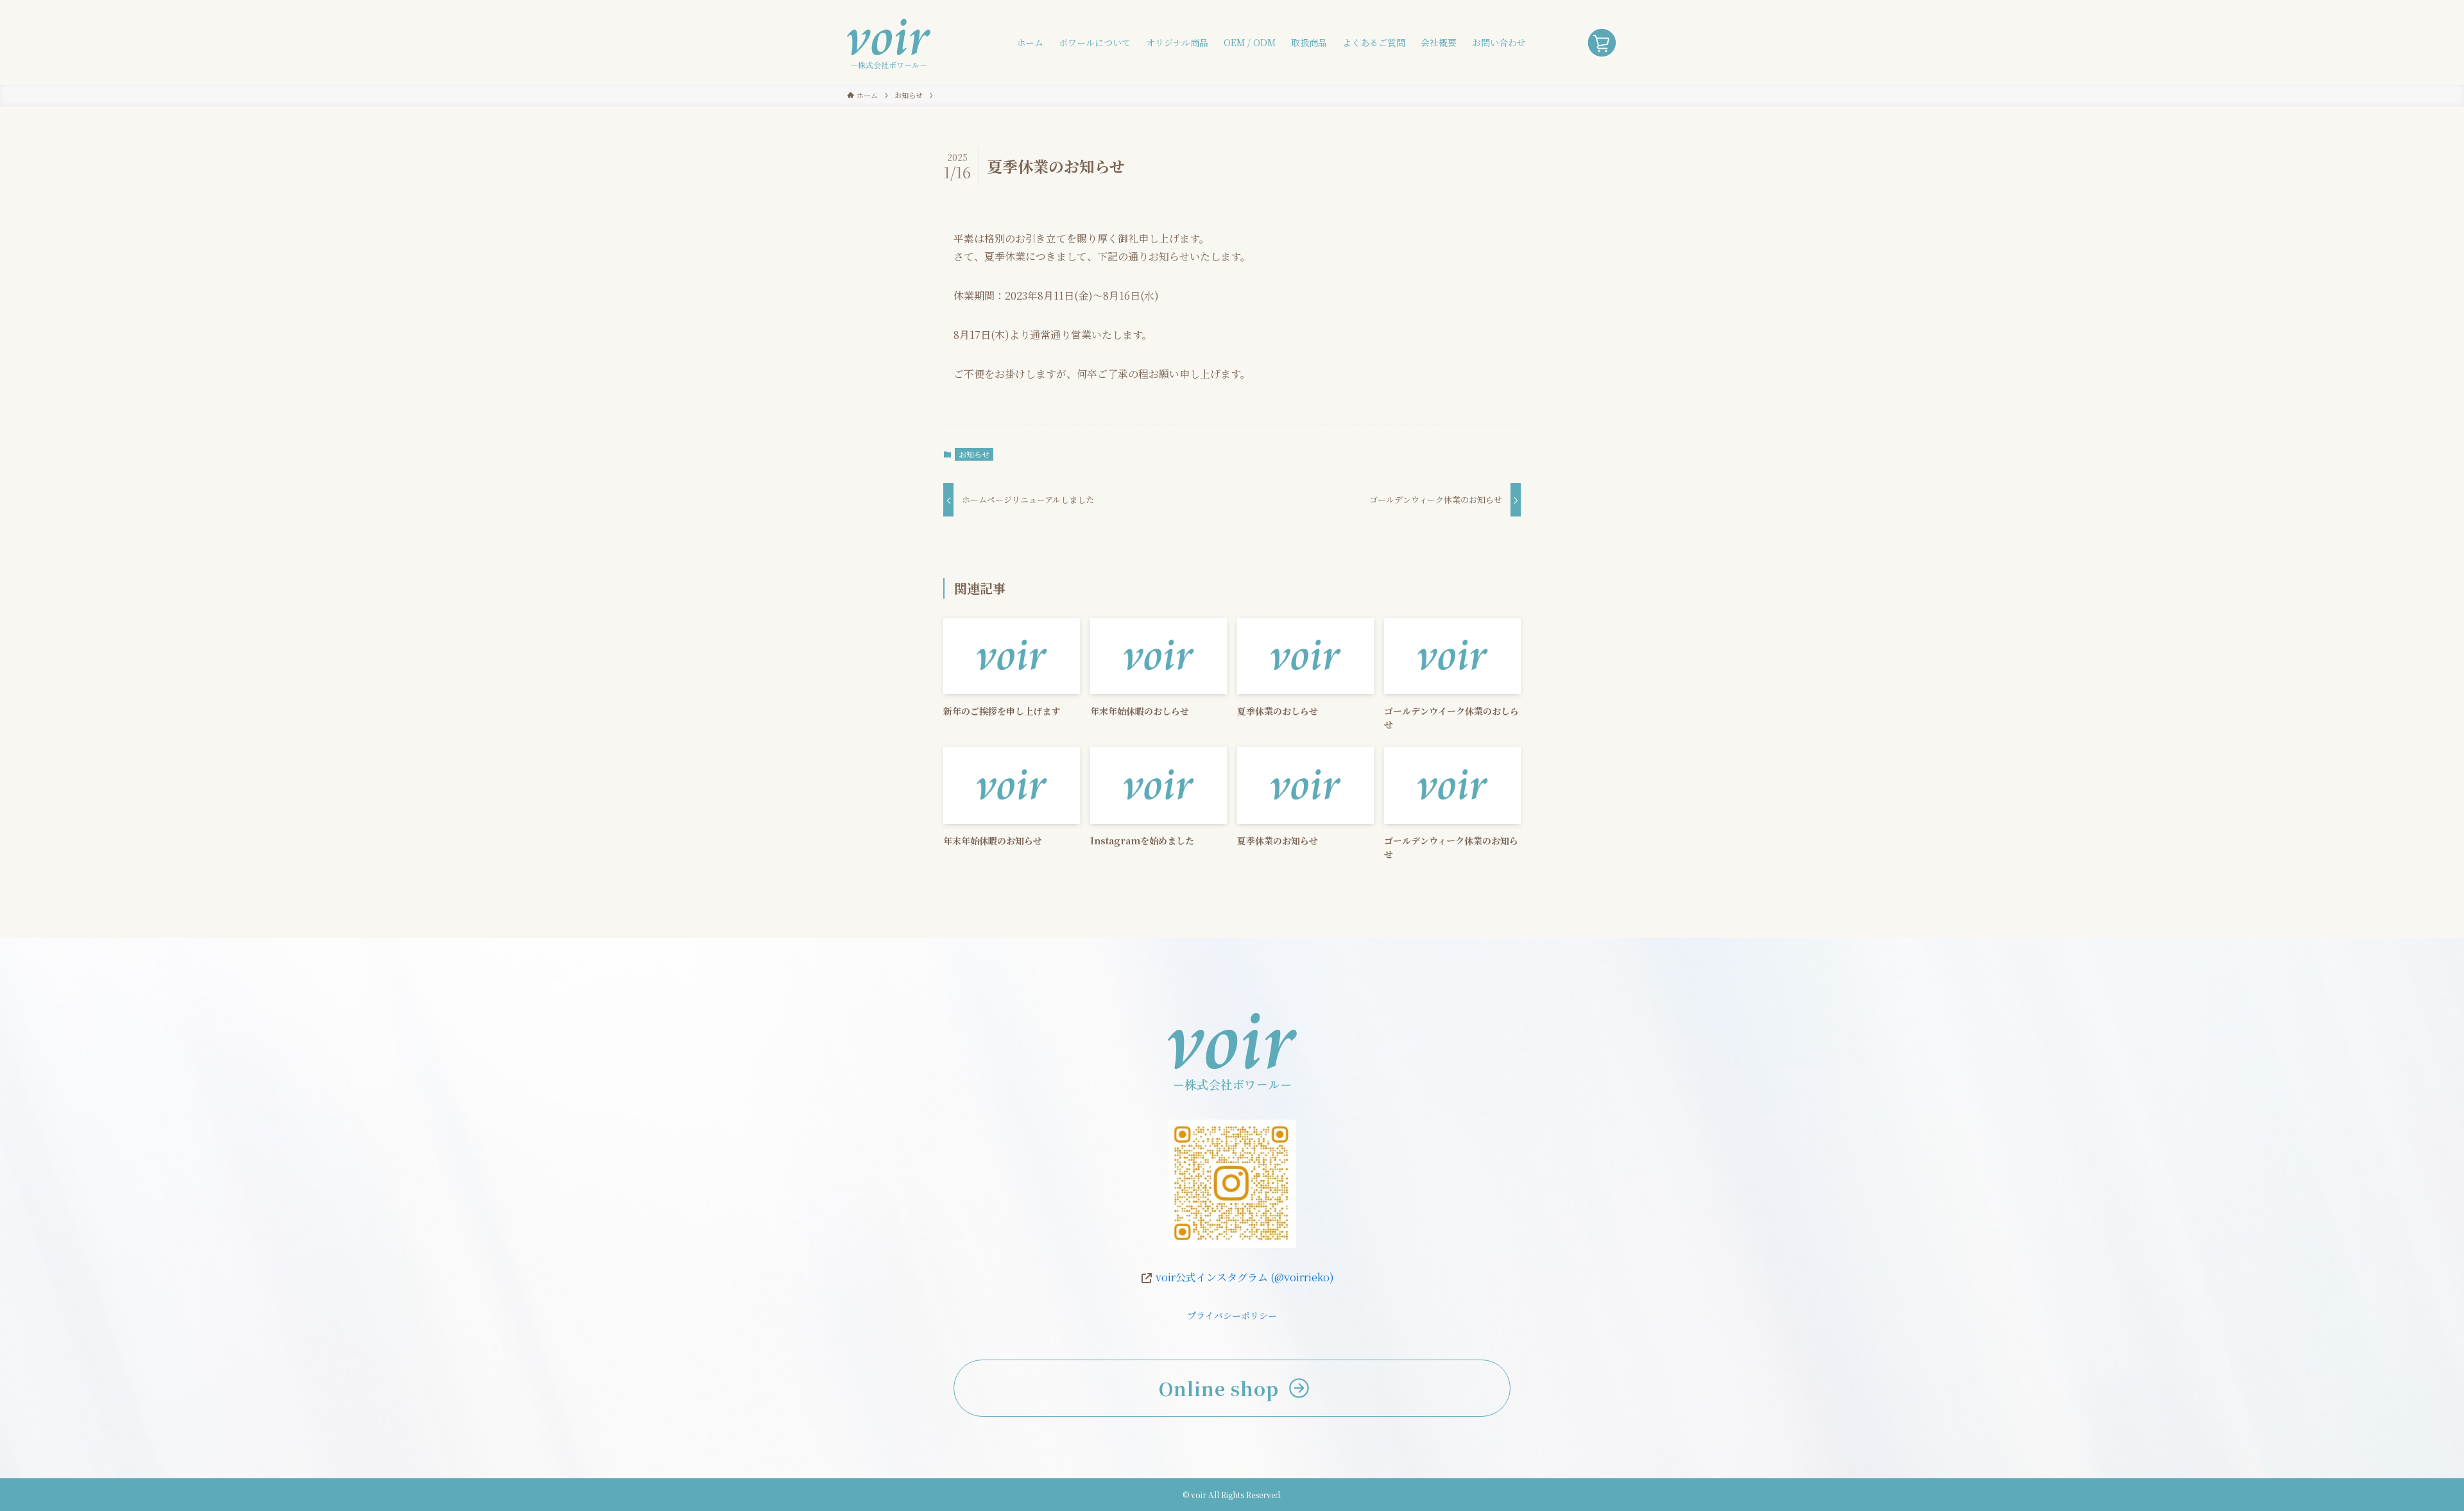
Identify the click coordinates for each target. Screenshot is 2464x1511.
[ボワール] (889, 42)
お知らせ (974, 454)
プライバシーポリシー (1232, 1315)
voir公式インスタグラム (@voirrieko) (1244, 1277)
